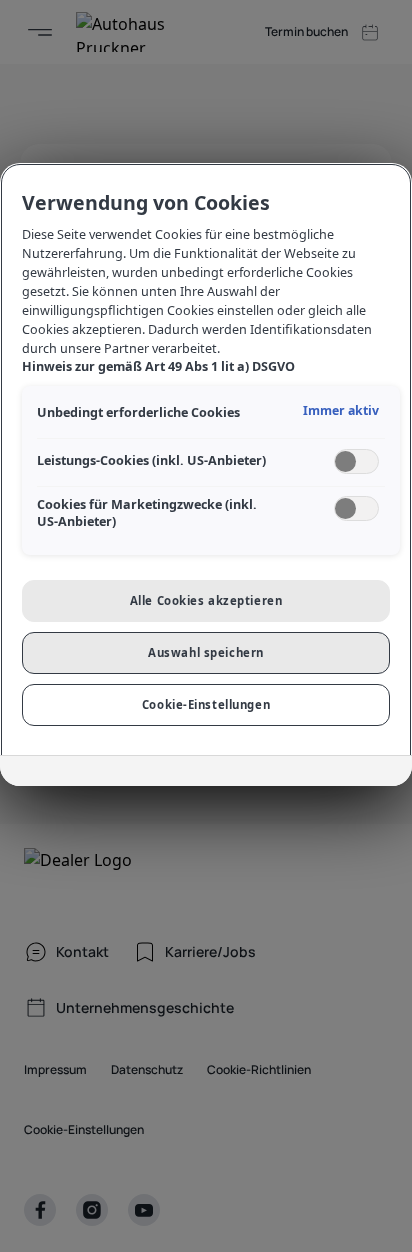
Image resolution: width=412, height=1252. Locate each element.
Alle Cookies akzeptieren (206, 600)
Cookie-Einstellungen (206, 704)
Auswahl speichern (206, 652)
